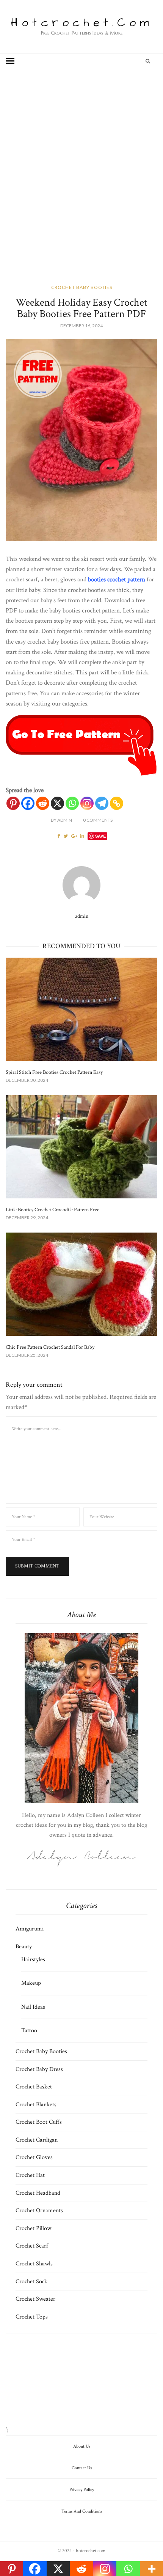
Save (100, 836)
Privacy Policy (82, 2490)
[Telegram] (102, 803)
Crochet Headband (38, 2193)
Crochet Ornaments (39, 2211)
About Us (82, 2446)
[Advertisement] (81, 187)
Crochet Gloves (34, 2157)
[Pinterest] (13, 803)
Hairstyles (33, 1960)
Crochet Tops (32, 2317)
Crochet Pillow (33, 2228)
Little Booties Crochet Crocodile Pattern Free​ (53, 1210)
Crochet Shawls (34, 2264)
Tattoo (29, 2031)
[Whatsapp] (72, 803)
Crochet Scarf (32, 2246)
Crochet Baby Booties (82, 287)
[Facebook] (28, 803)
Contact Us (82, 2468)
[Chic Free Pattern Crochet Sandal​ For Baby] (81, 1284)
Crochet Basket (34, 2087)
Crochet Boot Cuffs (39, 2122)
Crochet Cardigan (37, 2140)
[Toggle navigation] (10, 61)
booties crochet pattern (117, 579)
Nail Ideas (33, 2007)
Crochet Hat (30, 2175)
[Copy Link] (117, 803)
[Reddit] (43, 803)
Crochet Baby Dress (39, 2069)
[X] (57, 803)
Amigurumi (30, 1929)
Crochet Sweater (35, 2299)
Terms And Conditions (82, 2511)
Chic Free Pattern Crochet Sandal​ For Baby (50, 1347)
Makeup (31, 1983)
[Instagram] (87, 803)
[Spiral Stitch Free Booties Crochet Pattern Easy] (81, 1009)
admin (61, 820)
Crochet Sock (31, 2282)
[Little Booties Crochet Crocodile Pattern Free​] (81, 1147)
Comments (98, 820)
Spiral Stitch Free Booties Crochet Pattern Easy (54, 1072)
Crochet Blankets (36, 2105)
